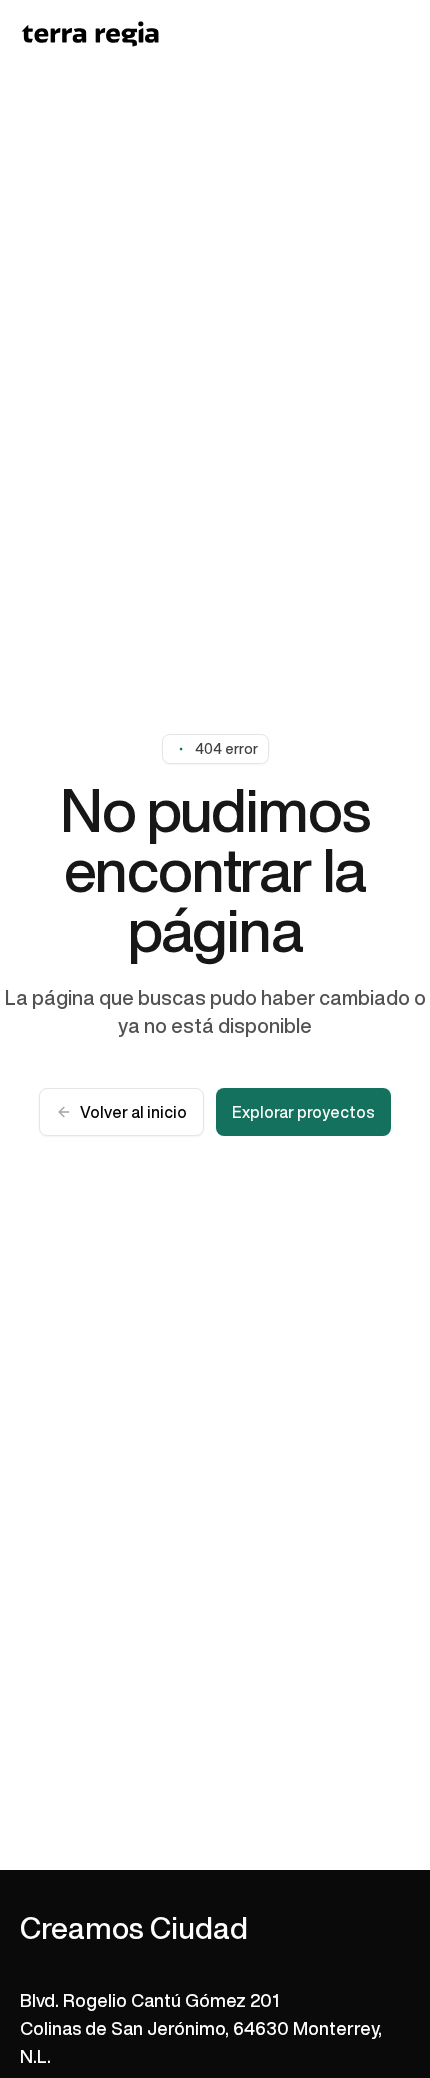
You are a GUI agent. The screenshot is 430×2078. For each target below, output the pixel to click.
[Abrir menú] (398, 34)
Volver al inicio (133, 1112)
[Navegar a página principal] (90, 34)
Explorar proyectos (303, 1112)
